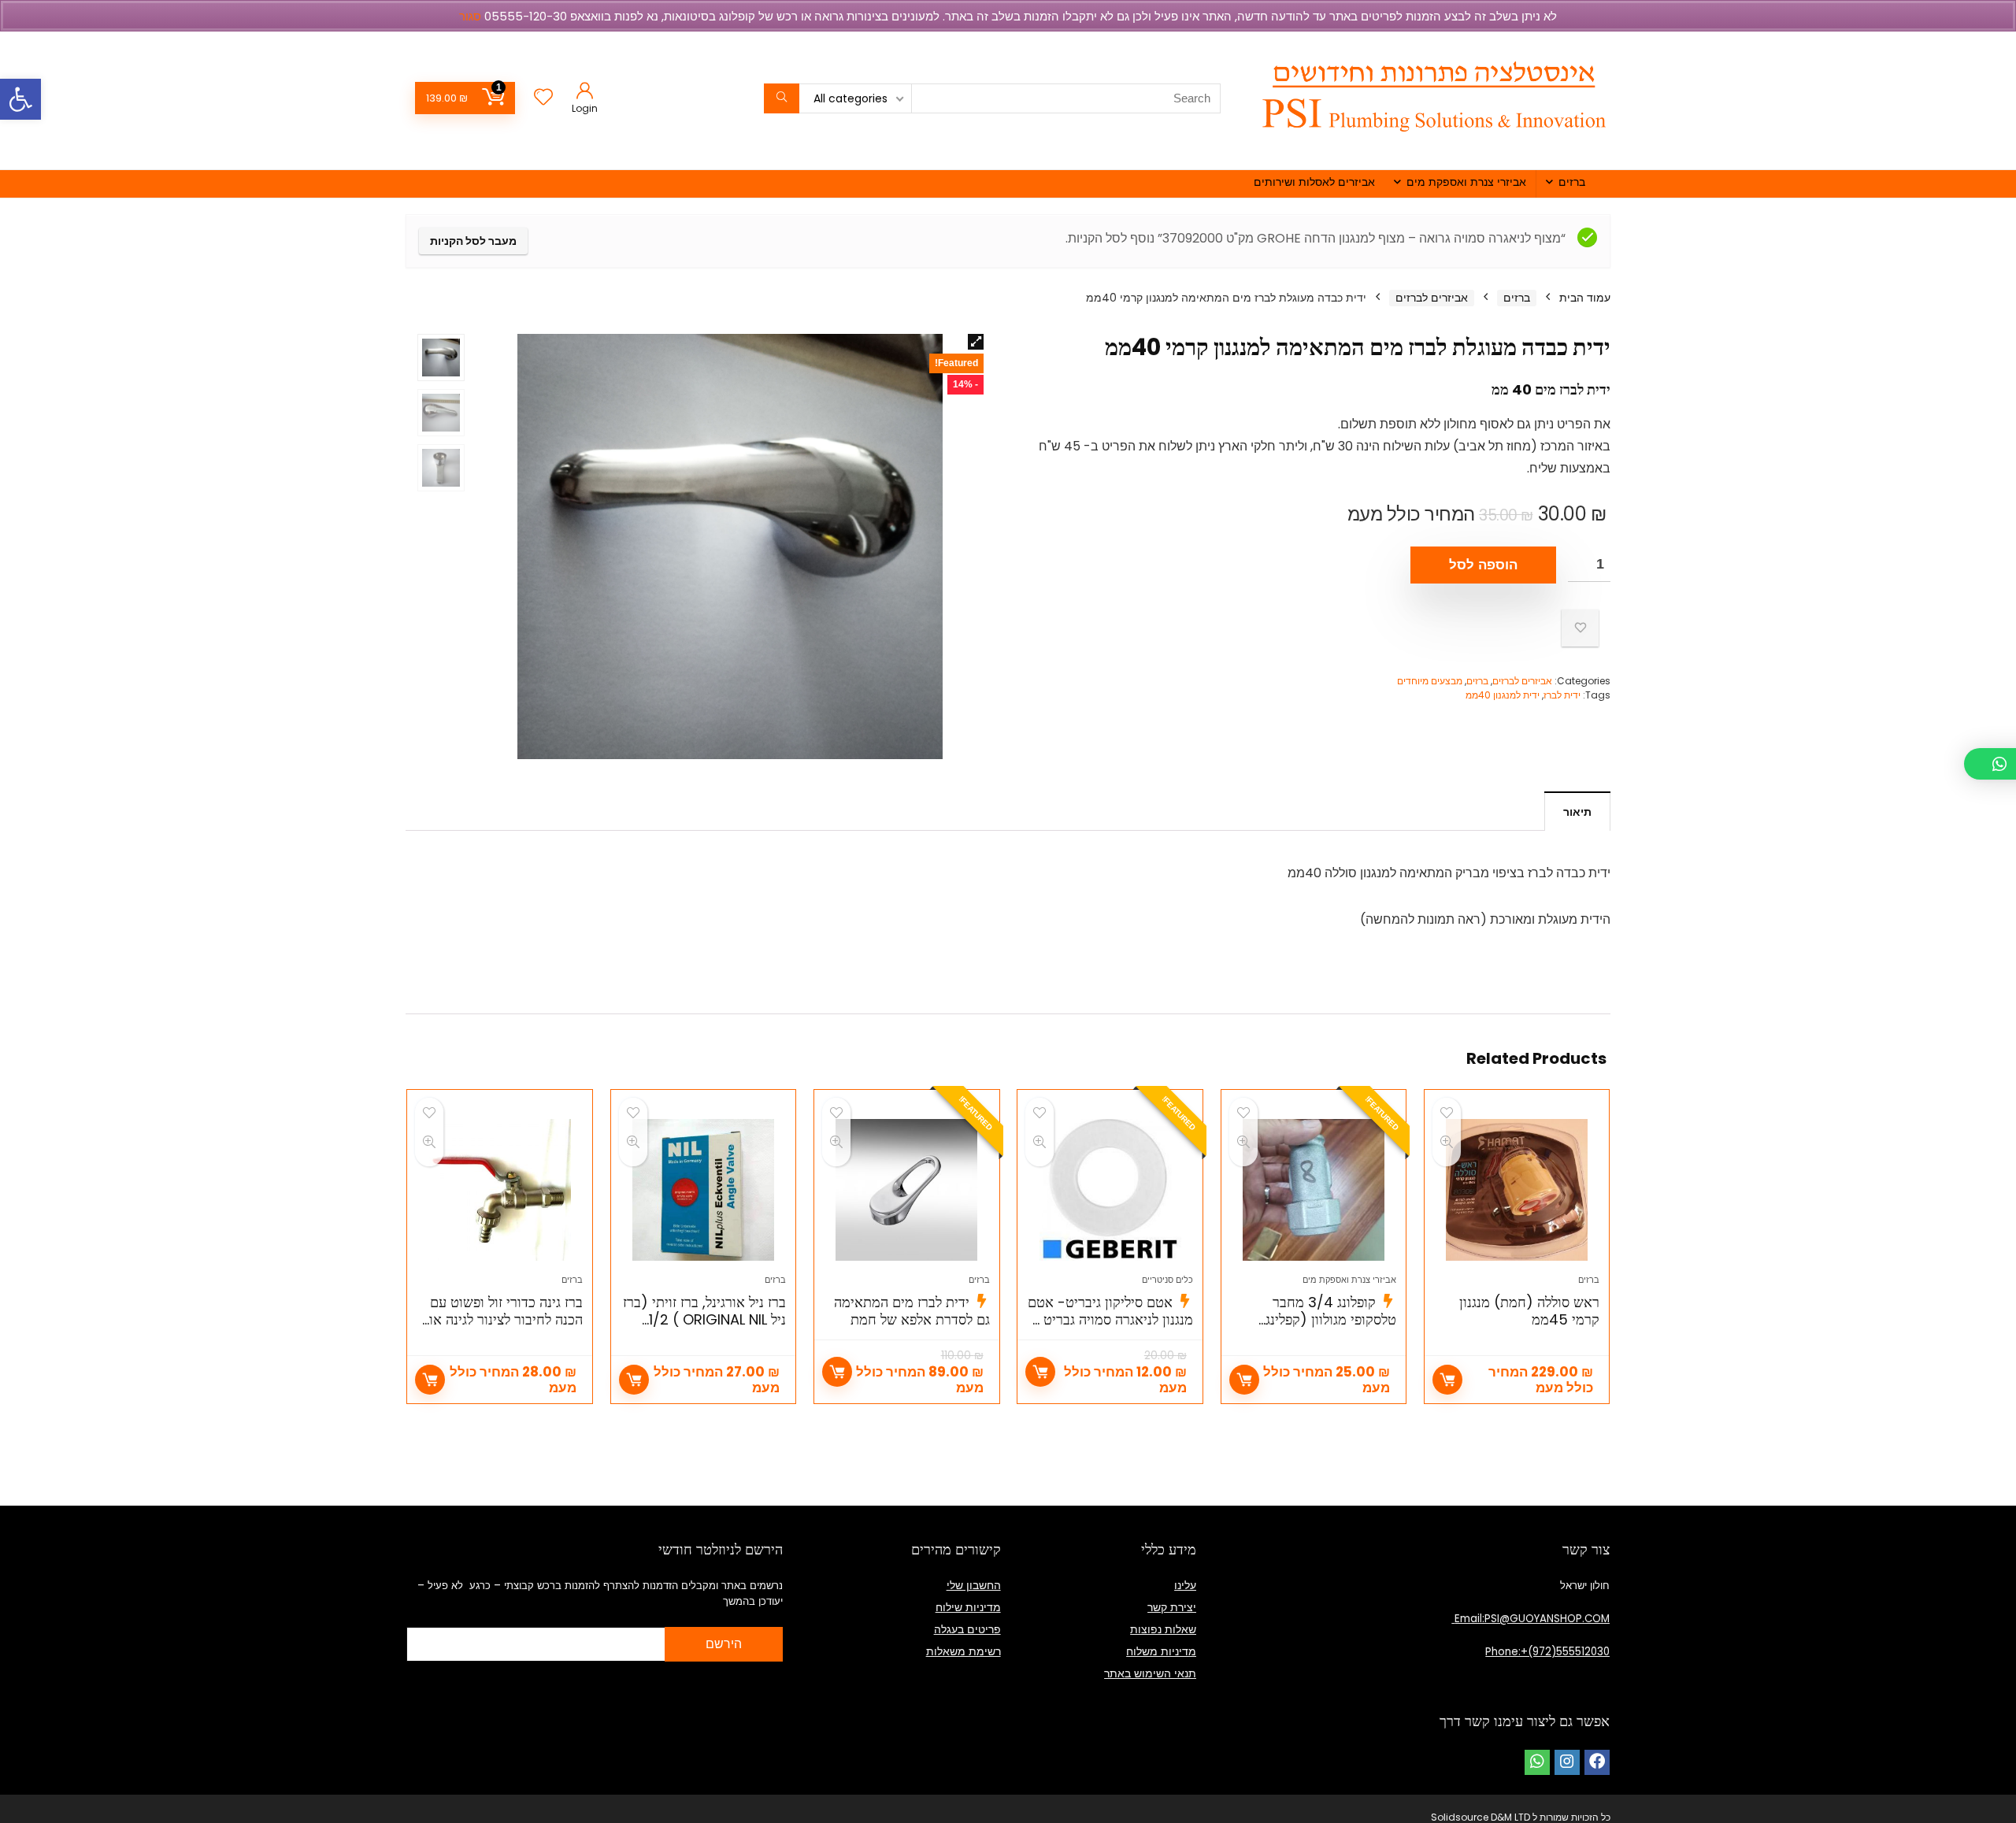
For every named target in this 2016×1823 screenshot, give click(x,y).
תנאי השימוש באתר (1150, 1673)
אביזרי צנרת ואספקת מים (1466, 182)
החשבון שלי (974, 1585)
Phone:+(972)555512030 (1547, 1652)
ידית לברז (1562, 695)
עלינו (1185, 1585)
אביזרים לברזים (1432, 298)
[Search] (782, 98)
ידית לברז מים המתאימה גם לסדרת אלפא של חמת (912, 1311)
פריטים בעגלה (967, 1629)
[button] (20, 99)
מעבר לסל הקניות (473, 241)
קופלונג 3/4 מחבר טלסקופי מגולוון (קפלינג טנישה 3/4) (1331, 1319)
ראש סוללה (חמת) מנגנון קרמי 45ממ (1529, 1311)
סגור (470, 16)
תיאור (1577, 812)
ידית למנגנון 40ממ (1503, 695)
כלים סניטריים (1167, 1280)
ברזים (1572, 182)
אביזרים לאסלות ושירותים (1314, 182)
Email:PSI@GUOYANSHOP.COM (1531, 1619)
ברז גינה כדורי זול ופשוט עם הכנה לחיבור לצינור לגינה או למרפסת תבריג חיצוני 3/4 (506, 1319)
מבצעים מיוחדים (1430, 681)
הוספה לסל (1483, 565)
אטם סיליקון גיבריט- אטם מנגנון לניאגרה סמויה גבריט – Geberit (1110, 1319)
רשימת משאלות (964, 1651)
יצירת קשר (1172, 1607)
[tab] (1577, 811)
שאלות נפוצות (1163, 1629)
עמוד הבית (1585, 298)
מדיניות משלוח (1161, 1651)
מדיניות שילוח (968, 1607)
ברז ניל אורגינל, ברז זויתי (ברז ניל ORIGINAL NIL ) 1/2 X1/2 (704, 1319)
